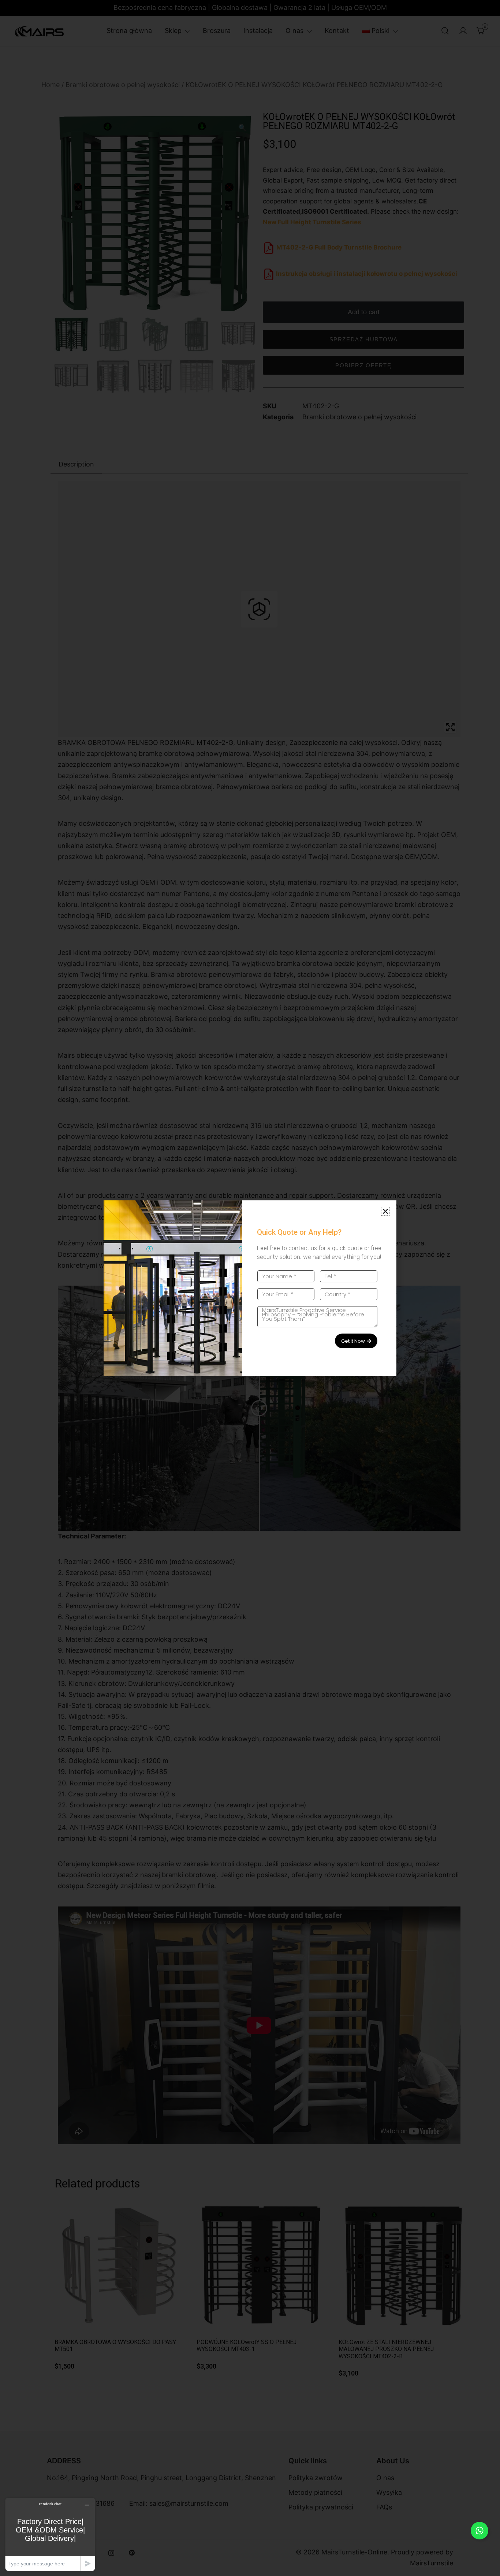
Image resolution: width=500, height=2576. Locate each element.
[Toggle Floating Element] (480, 2531)
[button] (385, 1211)
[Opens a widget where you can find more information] (50, 2534)
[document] (250, 1288)
